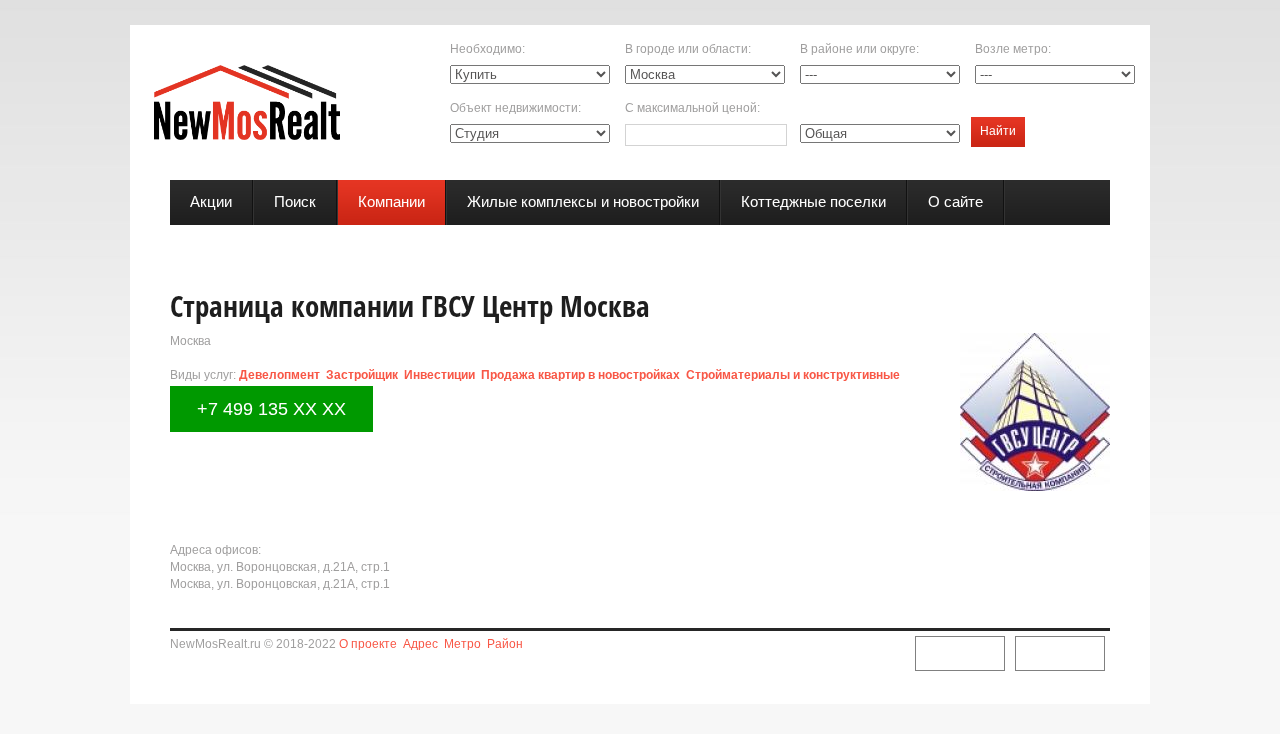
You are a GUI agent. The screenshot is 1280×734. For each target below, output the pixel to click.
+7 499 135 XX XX (271, 409)
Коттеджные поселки (813, 201)
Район (505, 644)
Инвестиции (439, 375)
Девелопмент (279, 375)
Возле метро (1011, 49)
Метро (462, 644)
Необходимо (486, 49)
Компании (391, 201)
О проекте (368, 644)
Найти (998, 131)
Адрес (420, 644)
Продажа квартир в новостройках (580, 375)
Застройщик (362, 375)
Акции (211, 201)
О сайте (955, 201)
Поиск (295, 201)
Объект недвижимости (514, 108)
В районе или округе (858, 49)
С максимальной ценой (691, 108)
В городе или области (686, 49)
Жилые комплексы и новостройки (583, 201)
